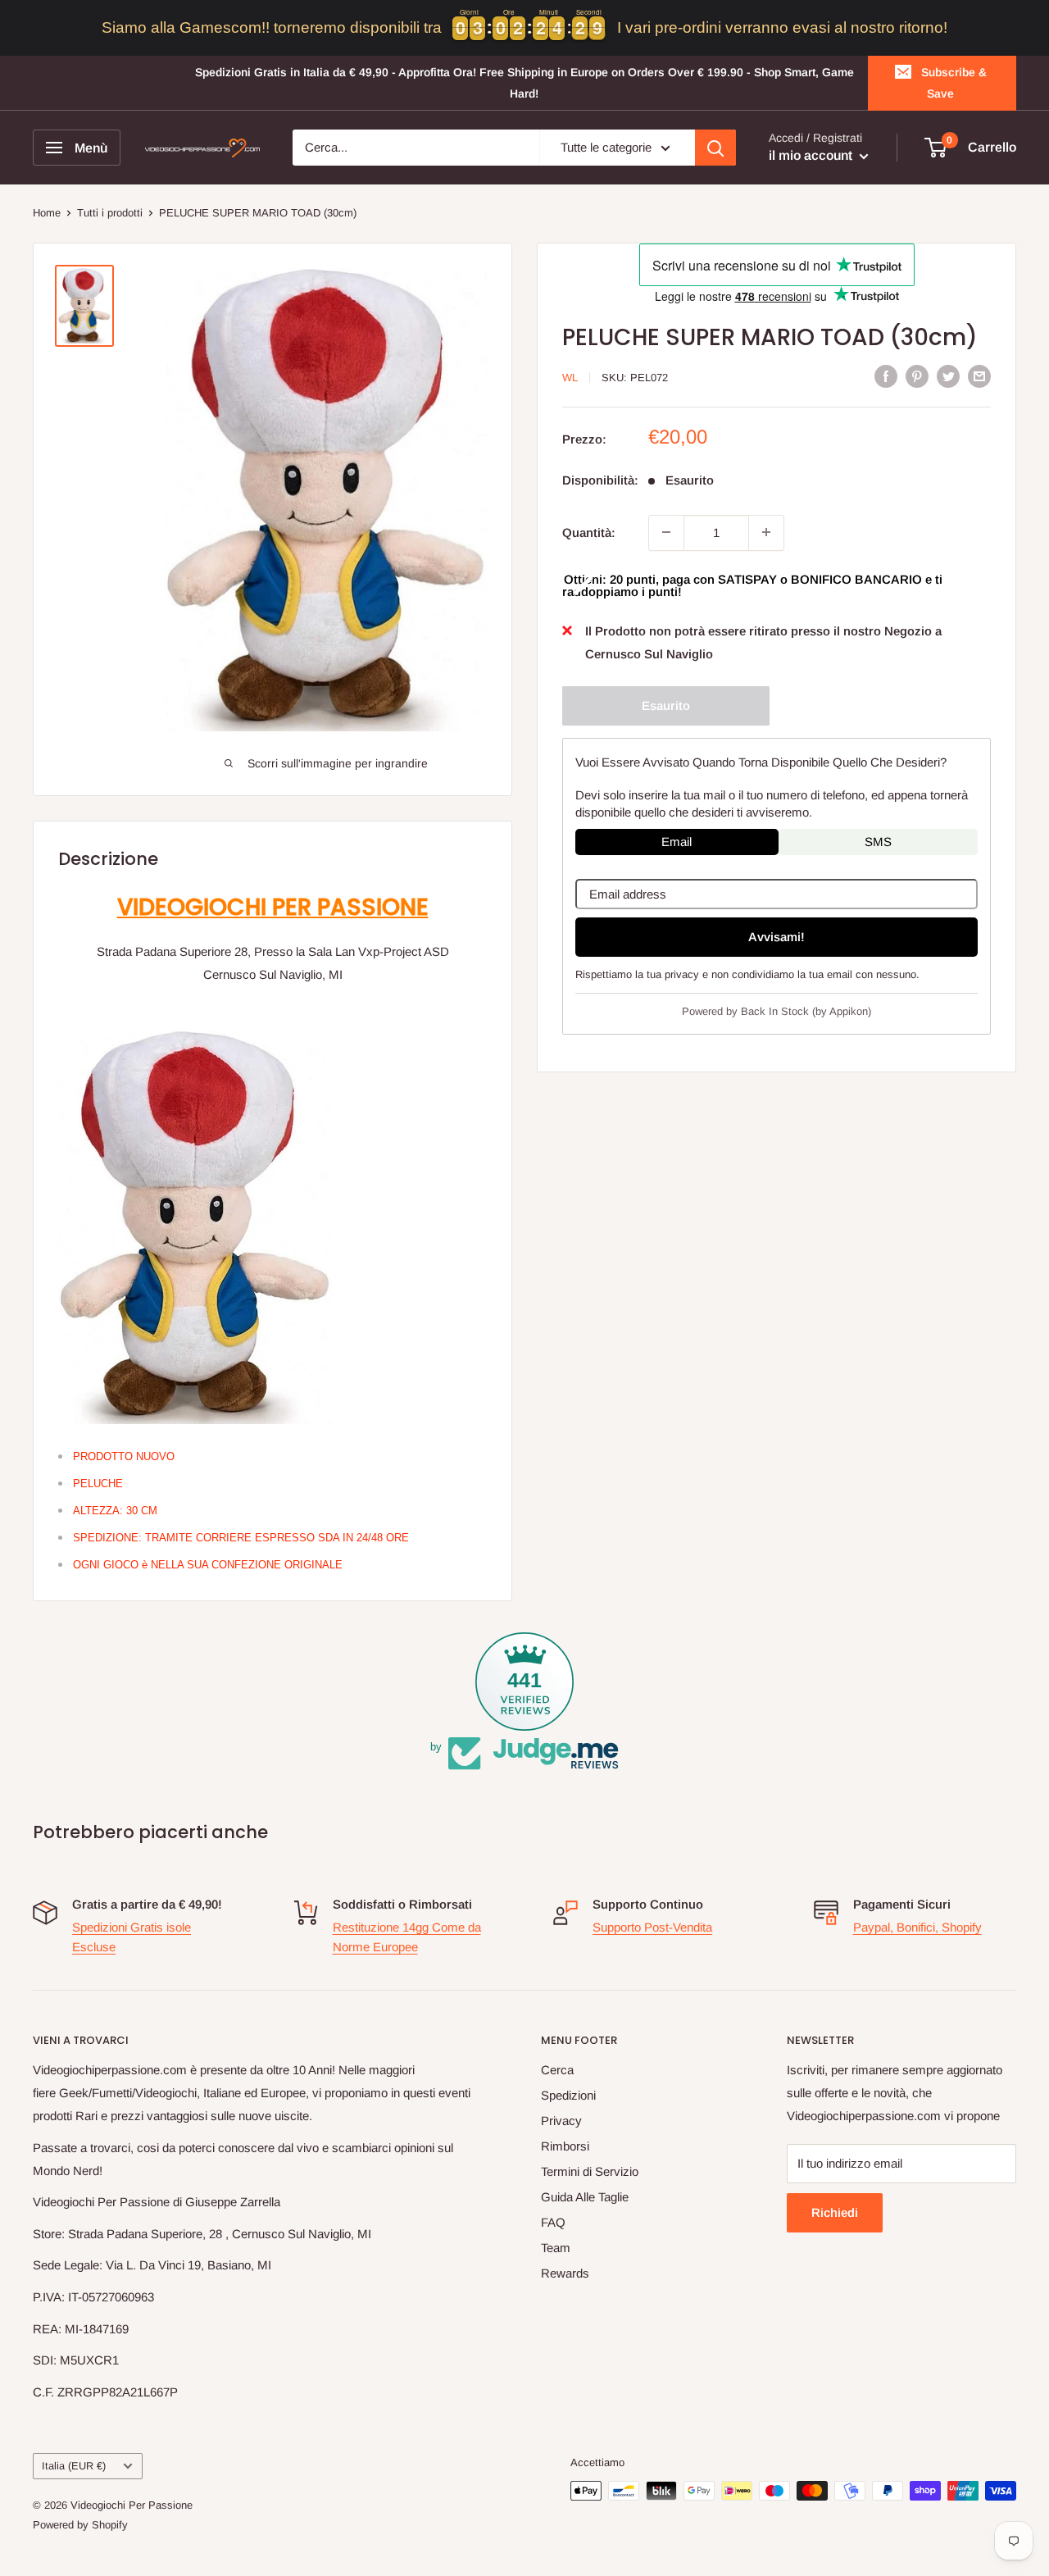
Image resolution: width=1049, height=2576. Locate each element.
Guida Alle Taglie (585, 2197)
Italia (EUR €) (74, 2466)
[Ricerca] (715, 148)
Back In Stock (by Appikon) (806, 1011)
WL (570, 378)
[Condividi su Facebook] (886, 376)
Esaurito (666, 705)
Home (47, 213)
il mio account (812, 156)
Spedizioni (568, 2095)
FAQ (553, 2222)
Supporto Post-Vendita (652, 1927)
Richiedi (835, 2212)
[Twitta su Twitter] (948, 376)
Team (556, 2248)
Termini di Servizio (590, 2171)
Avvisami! (777, 936)
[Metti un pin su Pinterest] (917, 376)
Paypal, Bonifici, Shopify (917, 1927)
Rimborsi (565, 2146)
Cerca (557, 2070)
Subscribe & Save (954, 83)
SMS (878, 841)
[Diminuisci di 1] (666, 532)
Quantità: (589, 532)
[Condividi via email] (979, 376)
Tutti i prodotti (110, 213)
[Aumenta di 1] (766, 532)
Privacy (561, 2121)
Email (677, 841)
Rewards (565, 2273)
